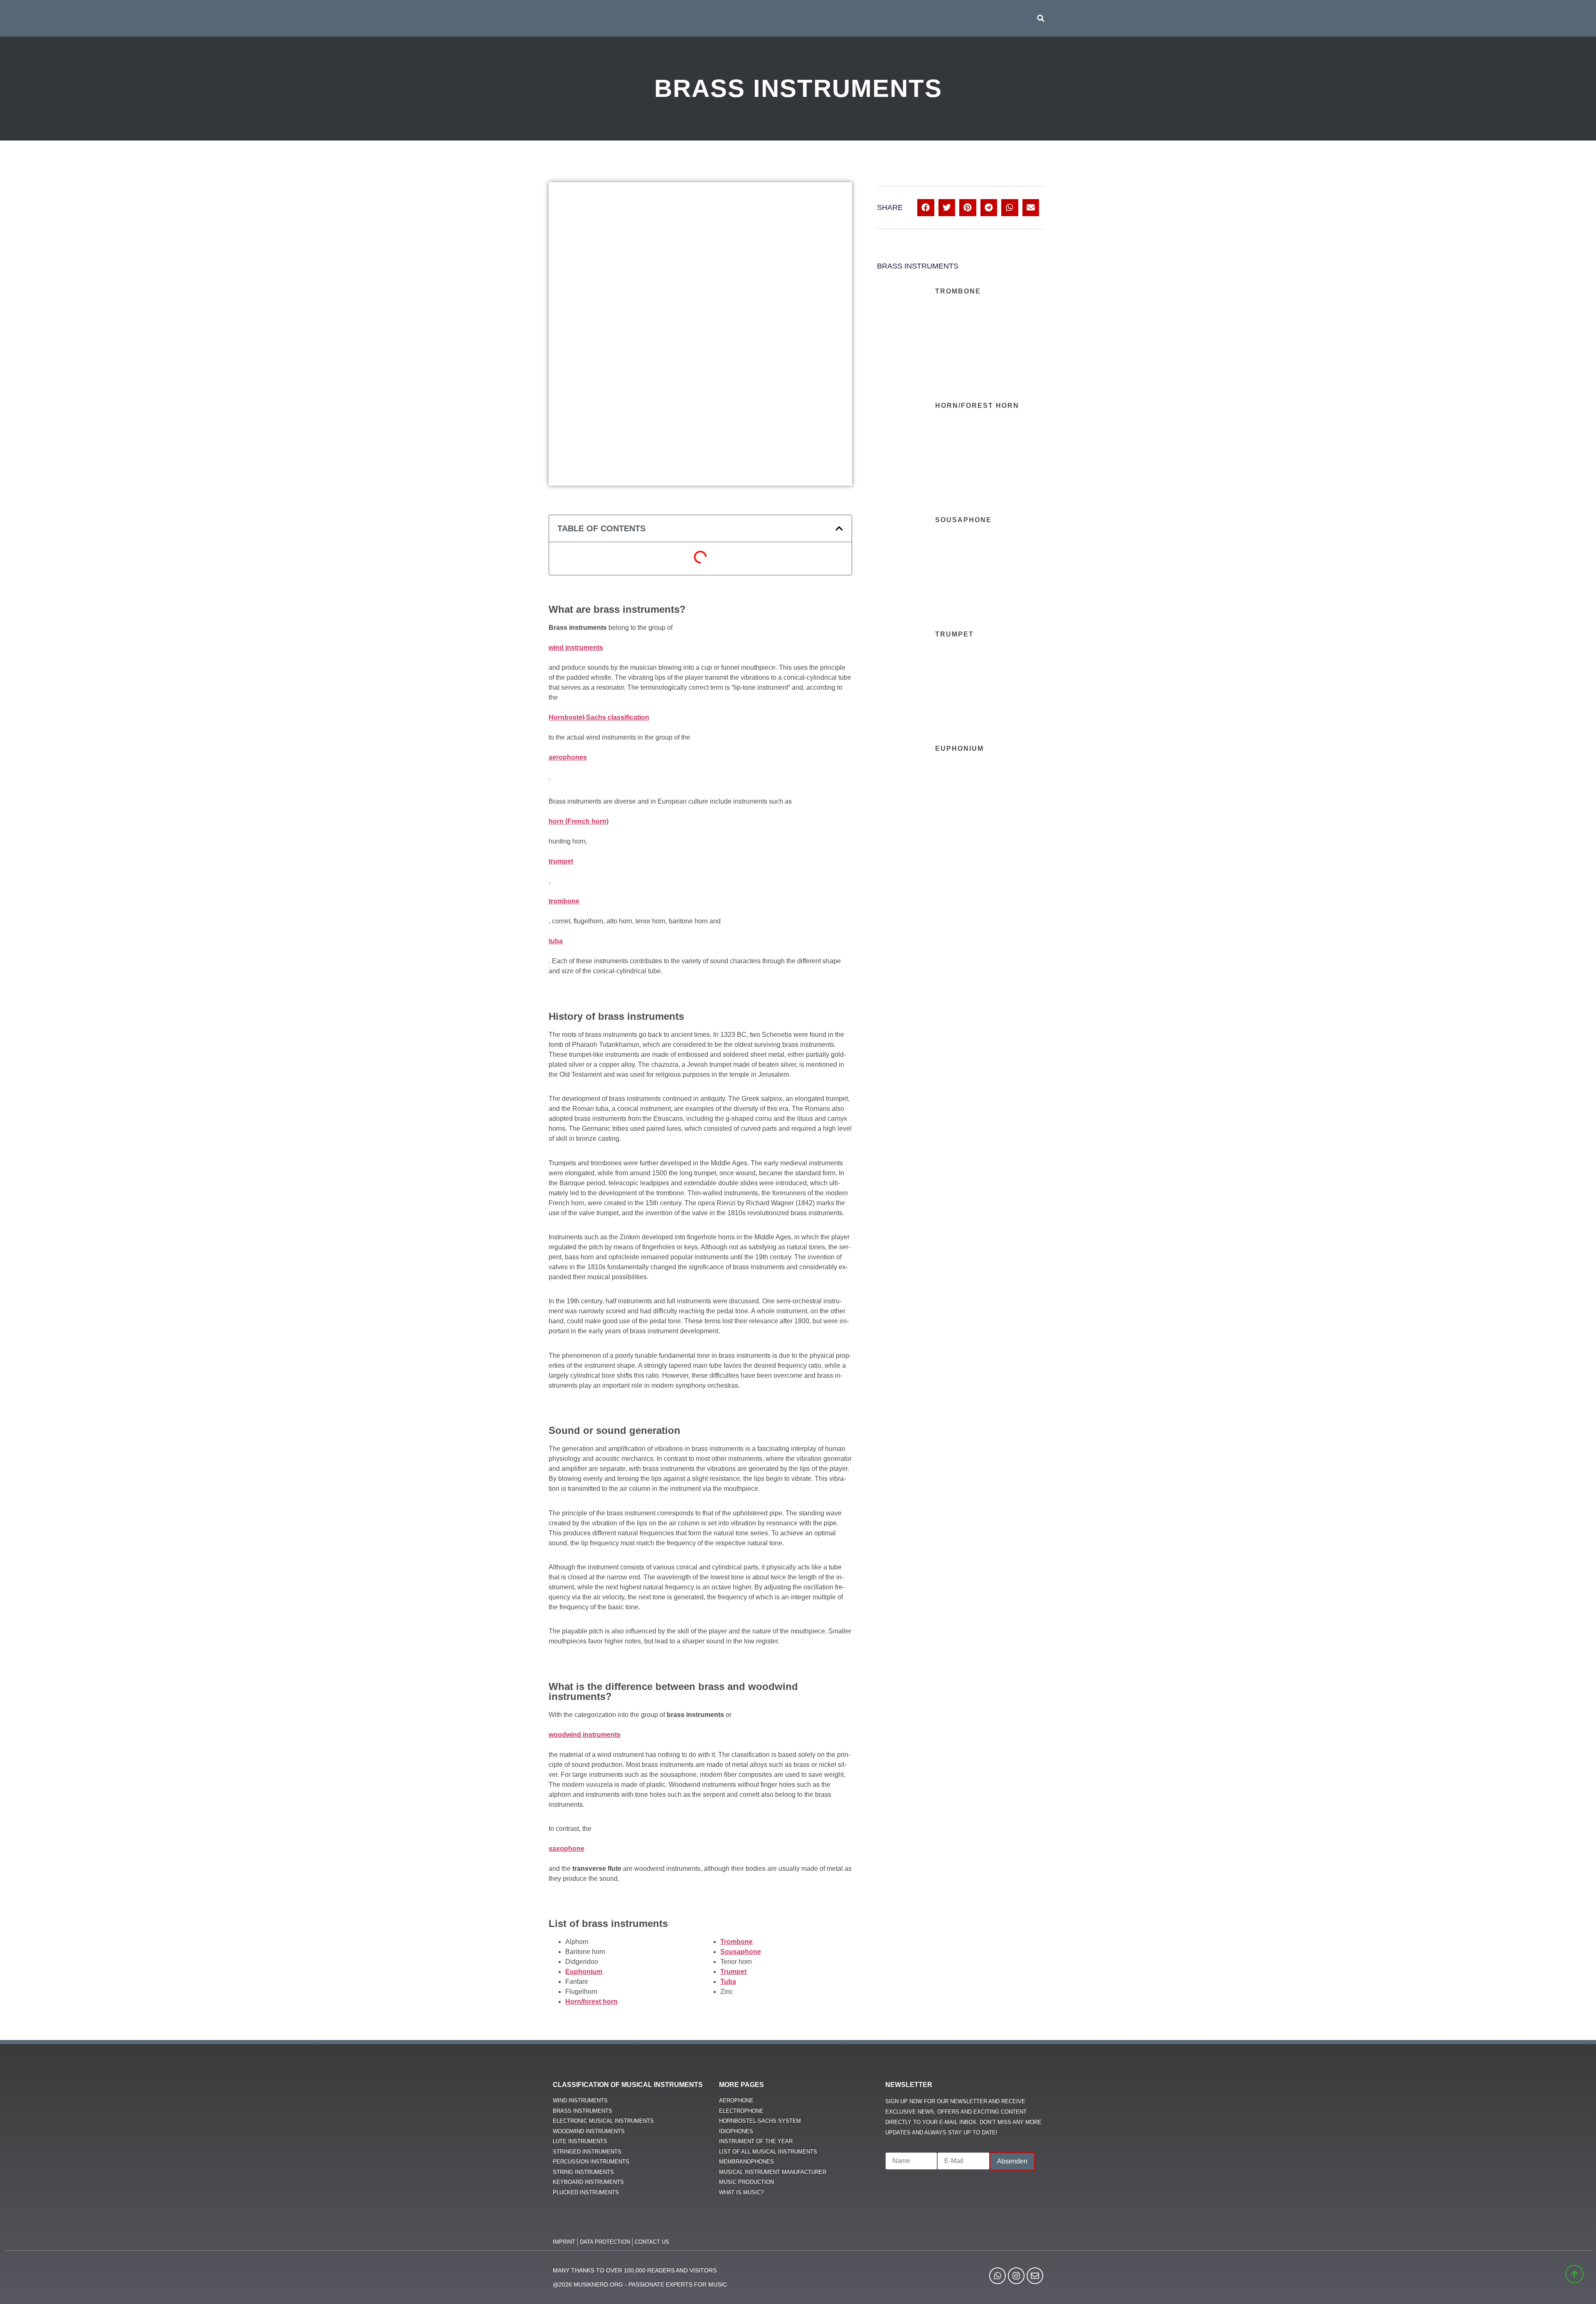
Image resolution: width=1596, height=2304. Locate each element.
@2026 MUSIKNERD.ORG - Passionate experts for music (640, 2284)
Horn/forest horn (977, 406)
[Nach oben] (1573, 2285)
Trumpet (954, 634)
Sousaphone (963, 520)
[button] (1041, 18)
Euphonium (959, 749)
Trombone (958, 291)
